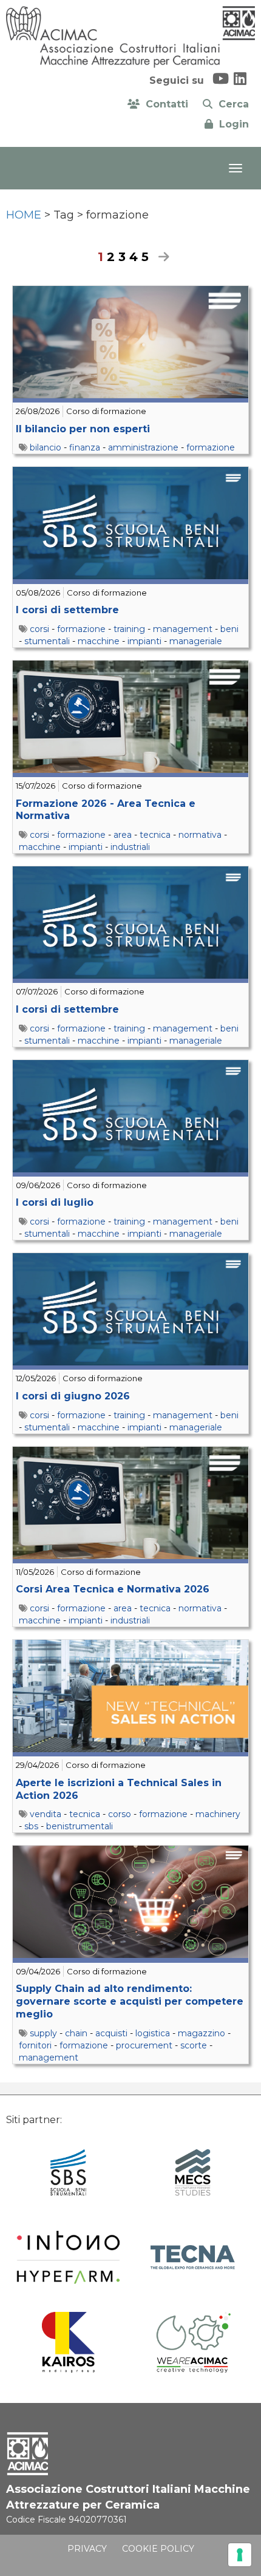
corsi (39, 629)
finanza (85, 447)
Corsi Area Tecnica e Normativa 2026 (113, 1589)
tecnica (155, 835)
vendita (46, 1814)
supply (43, 2033)
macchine (99, 641)
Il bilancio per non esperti (83, 429)
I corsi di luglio (55, 1202)
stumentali (47, 641)
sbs (31, 1826)
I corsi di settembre (67, 610)
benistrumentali (80, 1826)
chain (76, 2033)
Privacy (87, 2549)
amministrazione (143, 447)
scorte (194, 2045)
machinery (218, 1814)
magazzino (202, 2033)
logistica (153, 2033)
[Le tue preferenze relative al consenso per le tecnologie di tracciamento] (240, 2555)
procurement (144, 2045)
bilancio (46, 447)
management (183, 629)
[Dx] (161, 257)
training (129, 629)
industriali (130, 847)
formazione (211, 447)
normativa (200, 835)
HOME (24, 215)
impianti (144, 641)
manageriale (196, 641)
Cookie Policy (158, 2549)
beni (229, 629)
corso (120, 1814)
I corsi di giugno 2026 (73, 1396)
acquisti (111, 2033)
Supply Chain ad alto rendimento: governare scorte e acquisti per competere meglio (130, 2001)
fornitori (35, 2045)
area (123, 835)
